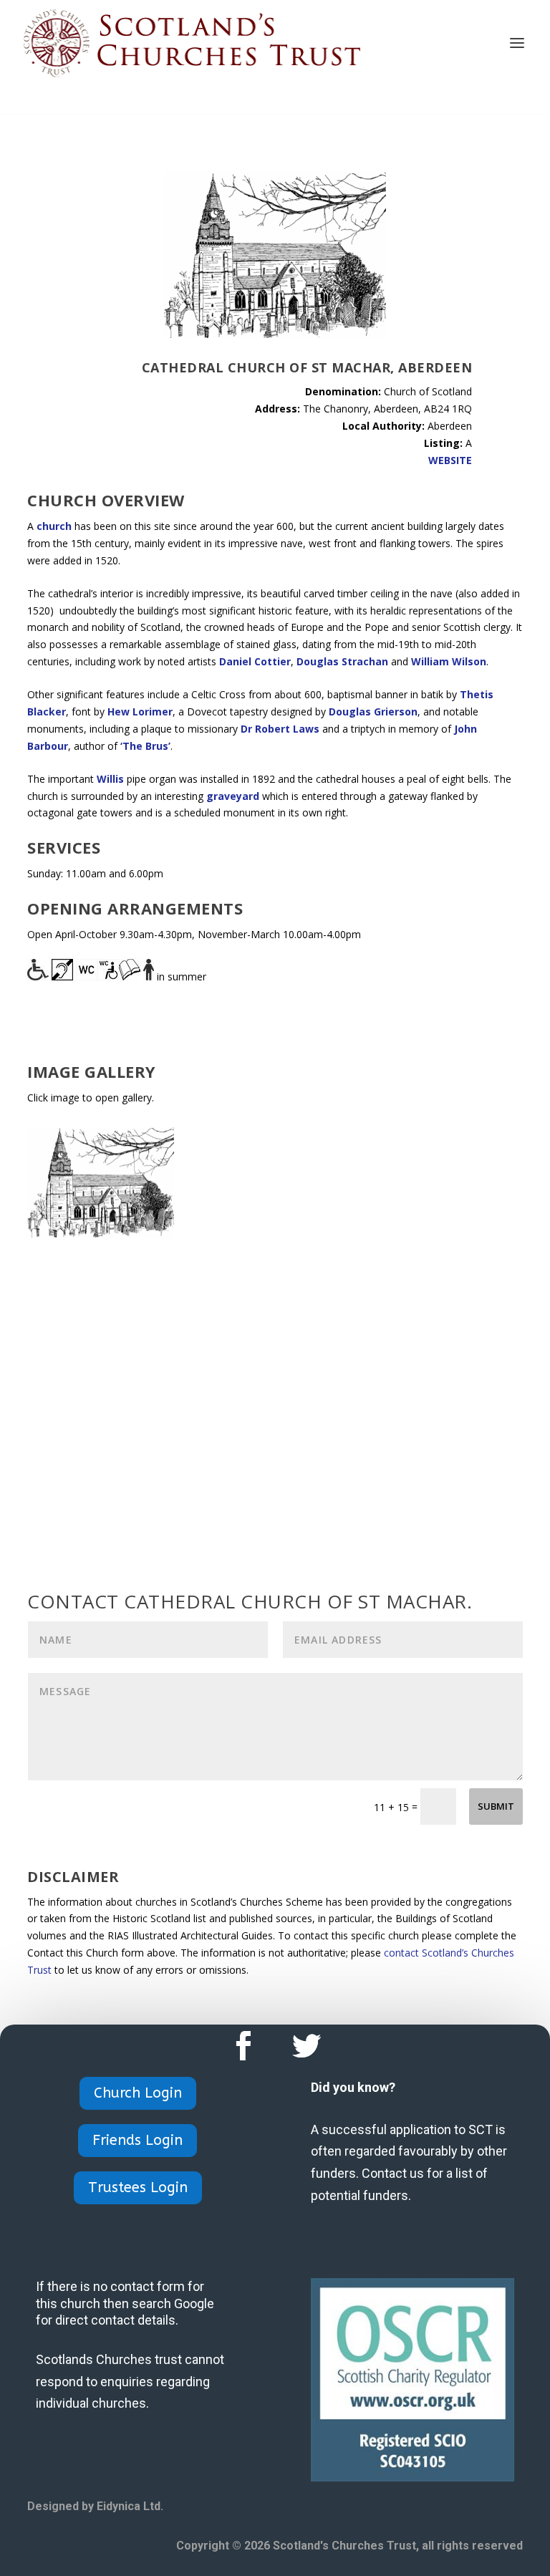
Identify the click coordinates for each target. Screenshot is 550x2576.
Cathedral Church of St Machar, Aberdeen (307, 367)
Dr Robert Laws (280, 729)
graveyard (233, 796)
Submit (496, 1806)
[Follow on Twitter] (307, 2046)
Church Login (138, 2093)
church (54, 526)
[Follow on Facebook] (243, 2046)
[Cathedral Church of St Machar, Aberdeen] (101, 1234)
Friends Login (137, 2140)
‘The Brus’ (145, 746)
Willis (110, 779)
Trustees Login (138, 2187)
